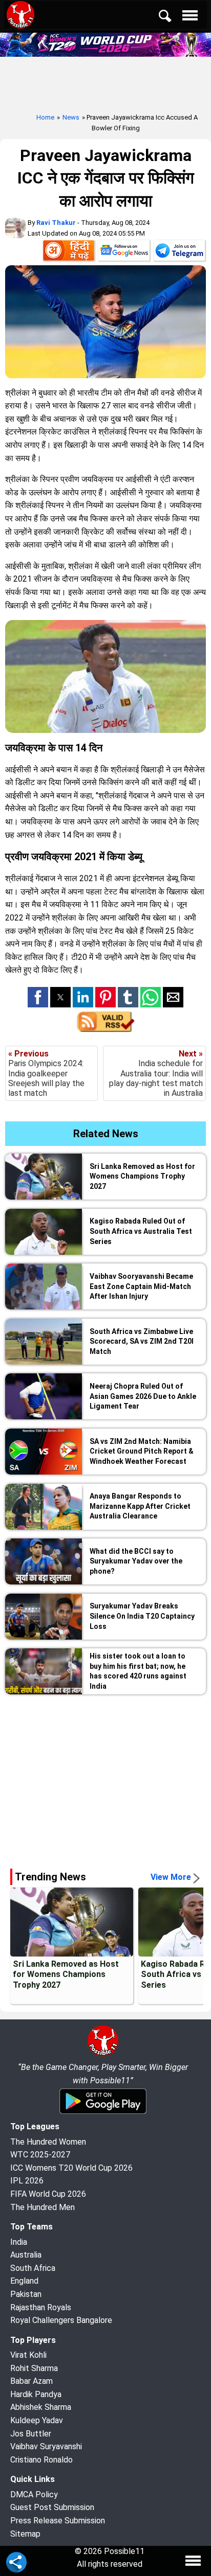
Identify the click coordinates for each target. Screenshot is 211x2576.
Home (45, 117)
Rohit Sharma (34, 2368)
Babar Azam (31, 2381)
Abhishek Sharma (41, 2407)
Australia (26, 2255)
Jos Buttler (31, 2434)
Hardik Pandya (36, 2394)
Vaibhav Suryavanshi (46, 2446)
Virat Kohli (28, 2355)
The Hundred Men (43, 2207)
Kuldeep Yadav (37, 2420)
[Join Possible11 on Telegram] (179, 252)
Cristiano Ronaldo (41, 2460)
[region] (105, 1778)
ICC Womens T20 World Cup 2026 (71, 2168)
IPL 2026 (27, 2181)
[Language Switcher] (69, 252)
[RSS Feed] (106, 1029)
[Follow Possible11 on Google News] (124, 252)
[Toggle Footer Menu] (193, 2561)
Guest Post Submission (52, 2507)
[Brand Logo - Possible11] (103, 2054)
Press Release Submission (58, 2521)
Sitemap (25, 2534)
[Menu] (193, 18)
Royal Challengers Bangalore (61, 2320)
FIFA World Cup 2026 (48, 2194)
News (71, 117)
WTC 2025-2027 (40, 2155)
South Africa (33, 2268)
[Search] (172, 18)
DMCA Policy (34, 2494)
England (24, 2281)
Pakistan (26, 2294)
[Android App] (103, 2112)
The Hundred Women (48, 2142)
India (19, 2242)
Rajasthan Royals (41, 2307)
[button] (38, 997)
